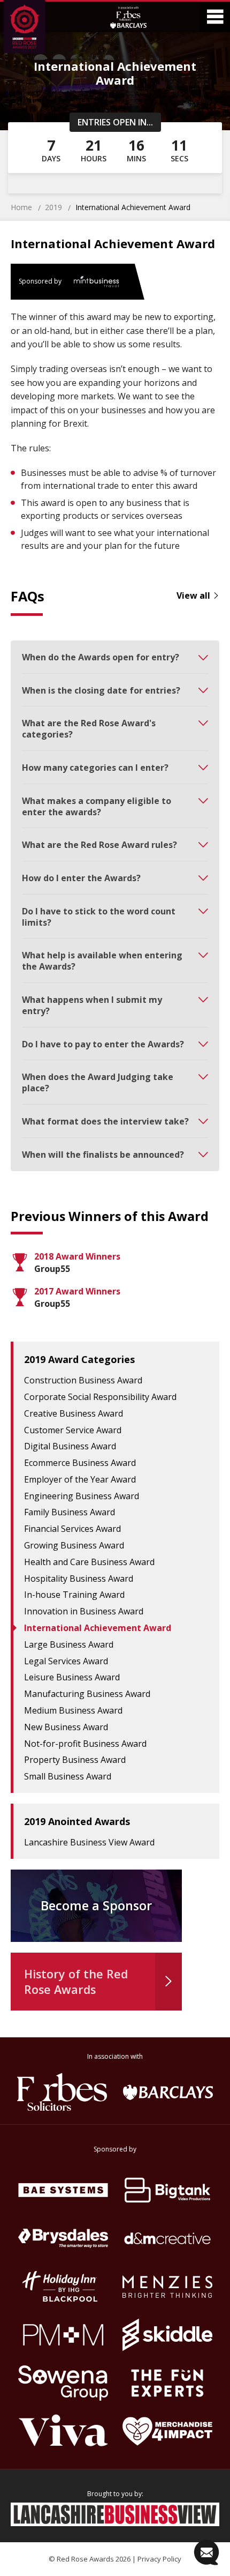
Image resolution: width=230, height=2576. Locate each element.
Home (21, 207)
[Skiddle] (167, 2335)
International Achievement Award (98, 1628)
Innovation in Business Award (84, 1611)
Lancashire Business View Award (89, 1842)
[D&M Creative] (167, 2238)
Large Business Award (69, 1644)
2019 (53, 207)
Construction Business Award (83, 1380)
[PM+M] (63, 2335)
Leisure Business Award (72, 1677)
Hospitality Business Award (79, 1579)
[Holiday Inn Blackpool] (63, 2287)
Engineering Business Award (82, 1496)
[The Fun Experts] (167, 2383)
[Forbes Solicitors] (62, 2092)
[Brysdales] (63, 2238)
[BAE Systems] (63, 2190)
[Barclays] (168, 2092)
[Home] (34, 28)
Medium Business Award (73, 1710)
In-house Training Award (74, 1595)
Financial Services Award (72, 1529)
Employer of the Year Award (80, 1479)
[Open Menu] (215, 17)
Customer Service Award (73, 1430)
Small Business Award (68, 1776)
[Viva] (63, 2431)
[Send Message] (206, 2552)
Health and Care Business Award (89, 1562)
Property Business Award (75, 1760)
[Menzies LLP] (167, 2287)
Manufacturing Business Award (87, 1694)
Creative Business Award (74, 1413)
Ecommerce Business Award (80, 1463)
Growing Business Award (74, 1545)
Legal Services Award (66, 1661)
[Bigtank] (167, 2190)
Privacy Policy (159, 2559)
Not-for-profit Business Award (85, 1744)
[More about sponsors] (128, 17)
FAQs (28, 596)
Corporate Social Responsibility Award (100, 1397)
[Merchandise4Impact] (167, 2431)
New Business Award (66, 1727)
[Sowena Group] (63, 2383)
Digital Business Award (70, 1446)
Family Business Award (70, 1512)
